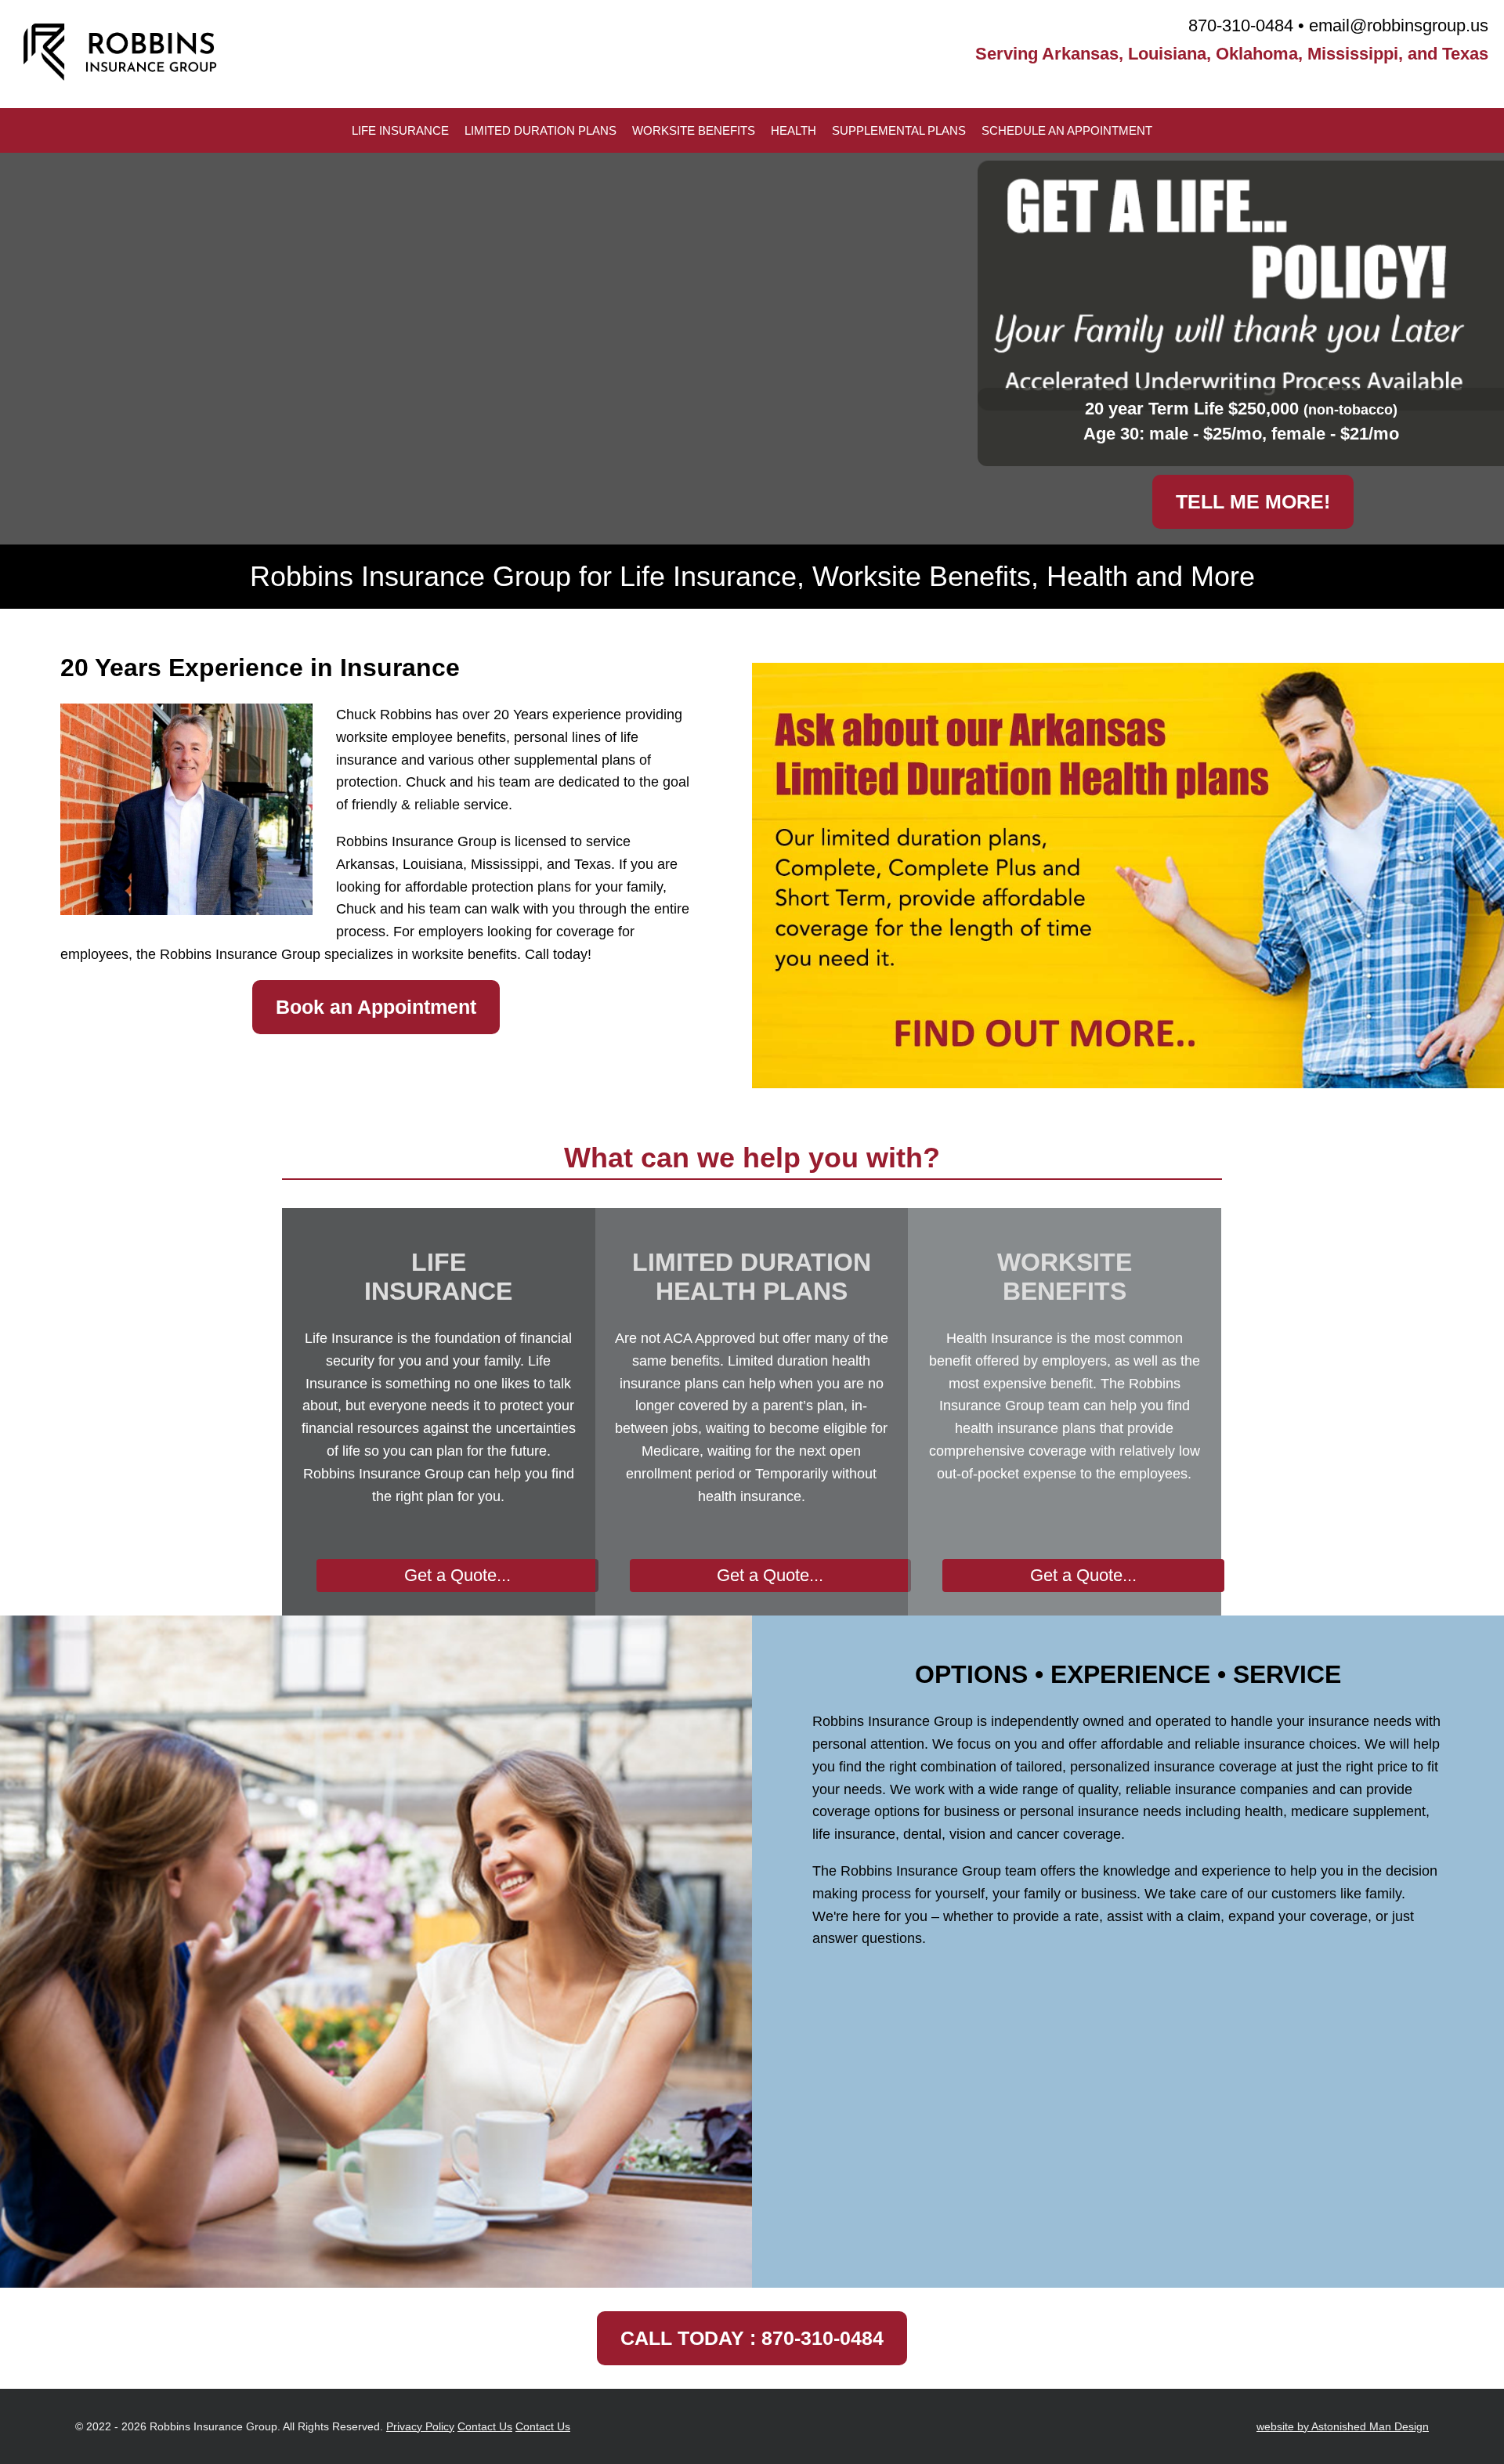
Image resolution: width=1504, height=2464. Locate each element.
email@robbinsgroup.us (1399, 25)
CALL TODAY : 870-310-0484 (752, 2338)
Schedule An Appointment (1067, 130)
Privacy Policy (420, 2426)
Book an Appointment (376, 1007)
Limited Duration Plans (540, 130)
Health (794, 130)
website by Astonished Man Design (1343, 2426)
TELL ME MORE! (1253, 501)
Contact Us (485, 2426)
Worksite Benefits (694, 130)
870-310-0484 (1241, 25)
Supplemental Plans (899, 130)
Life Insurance (400, 130)
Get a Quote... (457, 1575)
